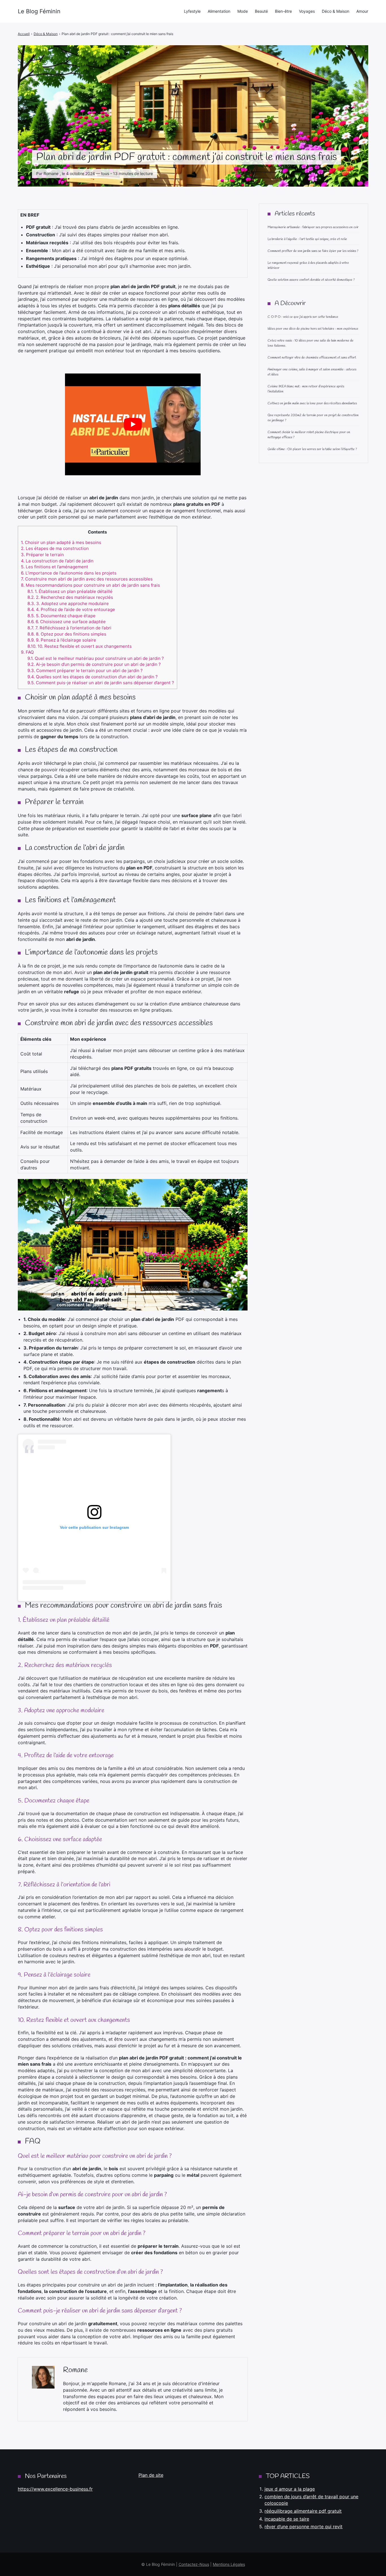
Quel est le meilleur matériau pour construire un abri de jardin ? (96, 658)
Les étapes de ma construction (55, 548)
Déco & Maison (336, 11)
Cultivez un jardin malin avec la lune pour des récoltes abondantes (312, 403)
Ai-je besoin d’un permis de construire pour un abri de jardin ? (94, 664)
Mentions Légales (229, 2564)
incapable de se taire (287, 2519)
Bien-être (283, 11)
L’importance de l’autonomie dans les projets (69, 573)
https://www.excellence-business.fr (55, 2489)
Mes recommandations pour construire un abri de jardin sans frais (90, 585)
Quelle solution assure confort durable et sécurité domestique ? (311, 280)
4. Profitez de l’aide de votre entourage (71, 609)
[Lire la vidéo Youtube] (133, 424)
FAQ (27, 652)
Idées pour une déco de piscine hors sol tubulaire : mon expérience (313, 329)
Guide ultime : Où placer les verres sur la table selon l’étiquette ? (312, 449)
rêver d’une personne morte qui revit (303, 2527)
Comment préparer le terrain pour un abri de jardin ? (85, 671)
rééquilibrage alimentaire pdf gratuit (303, 2511)
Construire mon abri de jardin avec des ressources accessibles (87, 579)
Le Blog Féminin (39, 11)
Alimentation (219, 11)
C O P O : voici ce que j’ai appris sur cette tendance (303, 317)
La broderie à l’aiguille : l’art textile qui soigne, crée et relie (307, 239)
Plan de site (151, 2475)
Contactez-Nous (194, 2564)
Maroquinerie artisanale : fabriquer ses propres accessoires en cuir (313, 227)
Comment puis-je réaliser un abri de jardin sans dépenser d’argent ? (101, 683)
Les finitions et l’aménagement (55, 567)
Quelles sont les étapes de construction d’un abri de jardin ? (93, 677)
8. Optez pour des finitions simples (67, 634)
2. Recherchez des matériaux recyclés (70, 597)
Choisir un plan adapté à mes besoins (61, 542)
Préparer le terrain (42, 555)
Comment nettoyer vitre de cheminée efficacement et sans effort (312, 358)
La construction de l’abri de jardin (57, 561)
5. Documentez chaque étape (61, 616)
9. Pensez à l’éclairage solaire (62, 640)
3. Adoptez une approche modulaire (68, 603)
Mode (243, 11)
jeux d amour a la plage (290, 2489)
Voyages (307, 11)
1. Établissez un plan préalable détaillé (70, 591)
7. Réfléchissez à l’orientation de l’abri (69, 628)
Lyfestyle (192, 11)
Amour (362, 11)
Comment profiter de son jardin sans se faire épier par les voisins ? (313, 251)
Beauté (261, 11)
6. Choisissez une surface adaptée (67, 622)
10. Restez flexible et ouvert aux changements (80, 646)
